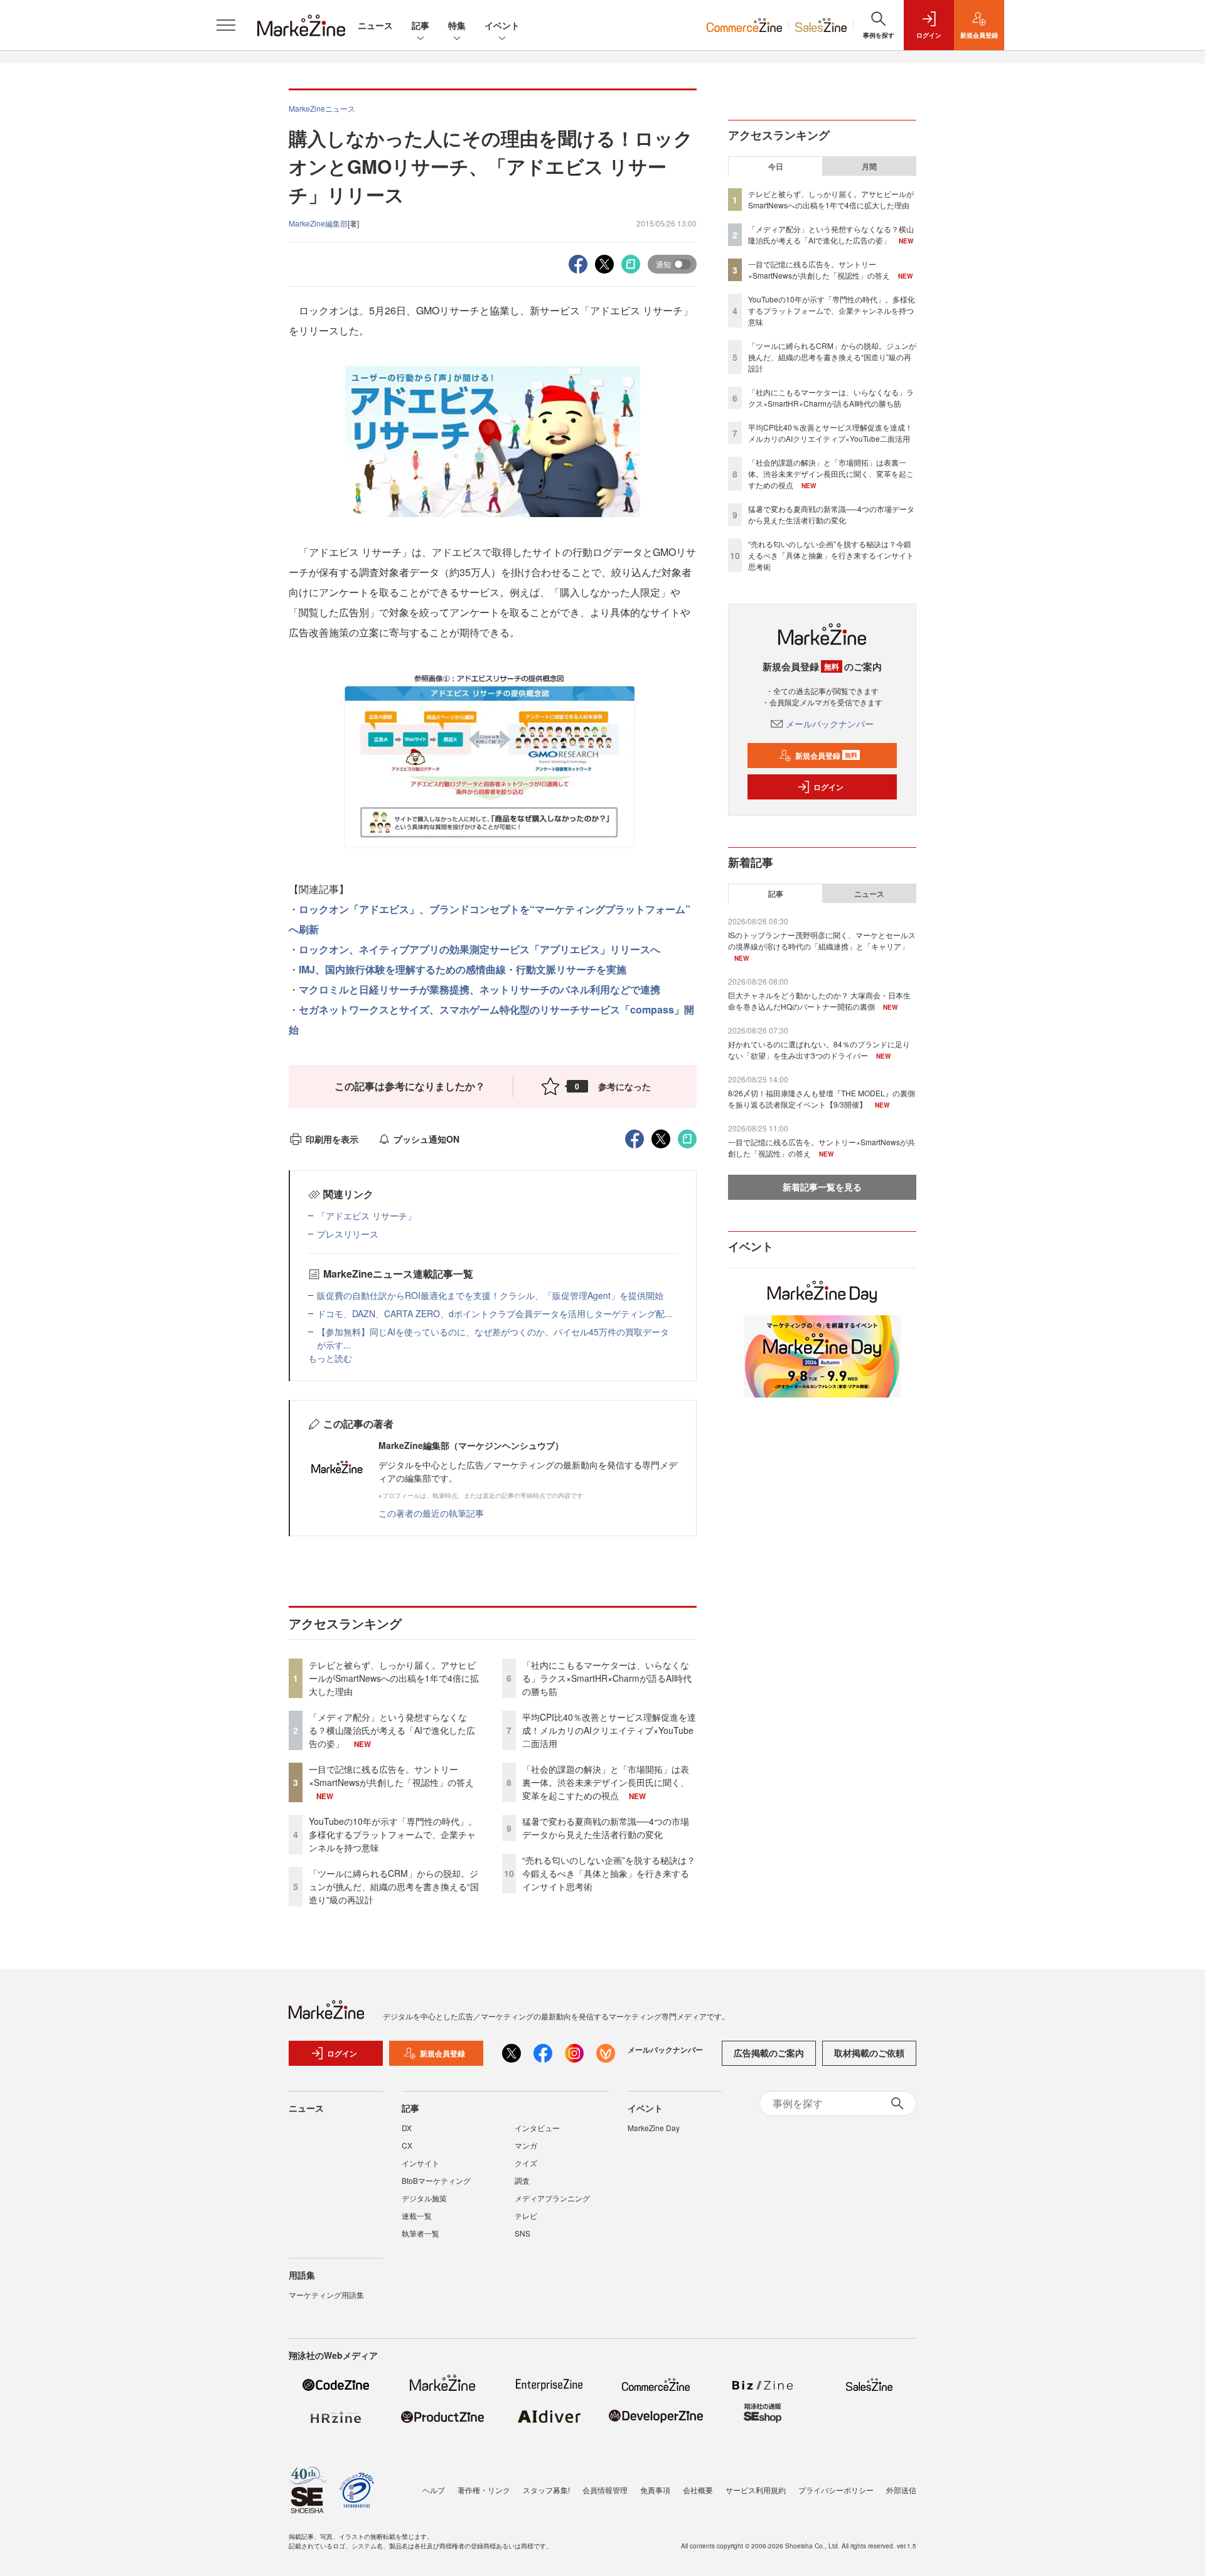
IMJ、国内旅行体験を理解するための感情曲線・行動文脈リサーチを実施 (463, 969)
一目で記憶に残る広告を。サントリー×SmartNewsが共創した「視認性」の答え (391, 1776)
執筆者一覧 (420, 2233)
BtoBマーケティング (436, 2180)
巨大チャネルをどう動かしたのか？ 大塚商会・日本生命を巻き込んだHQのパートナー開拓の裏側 (819, 1001)
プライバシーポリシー (836, 2490)
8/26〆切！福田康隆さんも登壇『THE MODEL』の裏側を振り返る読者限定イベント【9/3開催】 (822, 1098)
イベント (502, 25)
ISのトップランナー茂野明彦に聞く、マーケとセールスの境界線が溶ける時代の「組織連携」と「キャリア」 (822, 940)
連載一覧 (417, 2215)
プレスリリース (348, 1234)
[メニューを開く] (226, 25)
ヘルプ (434, 2490)
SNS (522, 2233)
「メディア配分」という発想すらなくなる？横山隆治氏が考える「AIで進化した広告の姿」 (392, 1730)
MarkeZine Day (654, 2128)
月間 (869, 166)
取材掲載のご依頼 (869, 2053)
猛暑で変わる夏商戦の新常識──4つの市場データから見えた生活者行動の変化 (606, 1828)
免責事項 (655, 2490)
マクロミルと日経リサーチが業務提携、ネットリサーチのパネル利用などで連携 (479, 989)
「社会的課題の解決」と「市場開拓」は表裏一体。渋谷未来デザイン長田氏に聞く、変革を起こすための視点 (606, 1782)
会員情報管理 (605, 2490)
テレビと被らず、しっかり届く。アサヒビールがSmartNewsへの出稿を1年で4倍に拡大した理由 (394, 1678)
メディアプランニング (552, 2198)
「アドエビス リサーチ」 (367, 1216)
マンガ (526, 2145)
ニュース (375, 25)
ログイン (828, 787)
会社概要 (698, 2490)
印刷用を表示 (332, 1139)
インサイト (420, 2163)
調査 (522, 2180)
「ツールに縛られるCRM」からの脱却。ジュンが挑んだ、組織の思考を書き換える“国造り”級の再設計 (394, 1886)
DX (407, 2128)
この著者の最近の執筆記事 (431, 1513)
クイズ (526, 2163)
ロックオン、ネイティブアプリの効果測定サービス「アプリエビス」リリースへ (479, 949)
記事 (420, 25)
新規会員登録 (826, 756)
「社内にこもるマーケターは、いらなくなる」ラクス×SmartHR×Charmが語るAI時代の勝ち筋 (607, 1678)
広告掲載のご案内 (769, 2053)
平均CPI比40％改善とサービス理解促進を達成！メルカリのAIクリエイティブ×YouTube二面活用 (609, 1730)
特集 (457, 25)
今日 (776, 166)
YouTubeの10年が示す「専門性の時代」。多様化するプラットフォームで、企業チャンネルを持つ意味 (393, 1834)
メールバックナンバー (830, 724)
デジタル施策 (424, 2198)
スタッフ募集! (546, 2490)
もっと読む (330, 1358)
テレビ (526, 2215)
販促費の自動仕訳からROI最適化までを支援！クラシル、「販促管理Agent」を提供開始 (490, 1295)
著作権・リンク (484, 2490)
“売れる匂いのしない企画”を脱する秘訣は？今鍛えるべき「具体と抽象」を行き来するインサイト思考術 (609, 1873)
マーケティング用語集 (326, 2295)
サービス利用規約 (756, 2490)
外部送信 (901, 2490)
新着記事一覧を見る (822, 1187)
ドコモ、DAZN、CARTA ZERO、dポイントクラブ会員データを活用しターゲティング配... (495, 1313)
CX (407, 2145)
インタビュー (537, 2128)
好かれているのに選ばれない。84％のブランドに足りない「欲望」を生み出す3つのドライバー (819, 1050)
